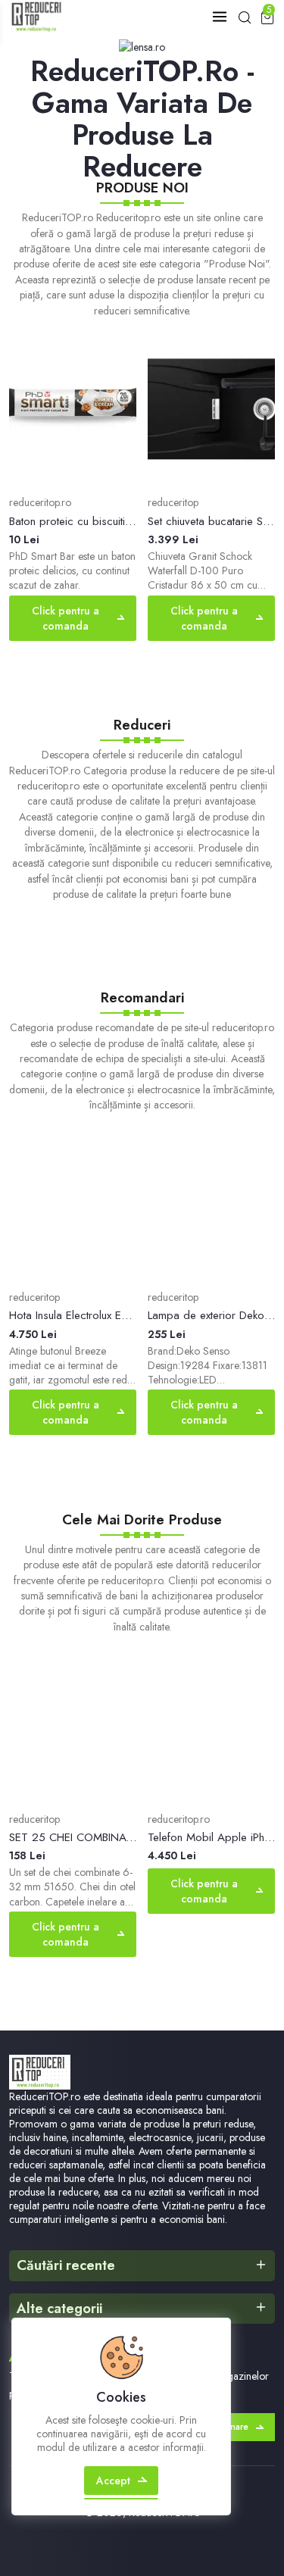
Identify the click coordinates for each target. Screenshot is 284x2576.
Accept (113, 2481)
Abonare (230, 2427)
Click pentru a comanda (66, 618)
